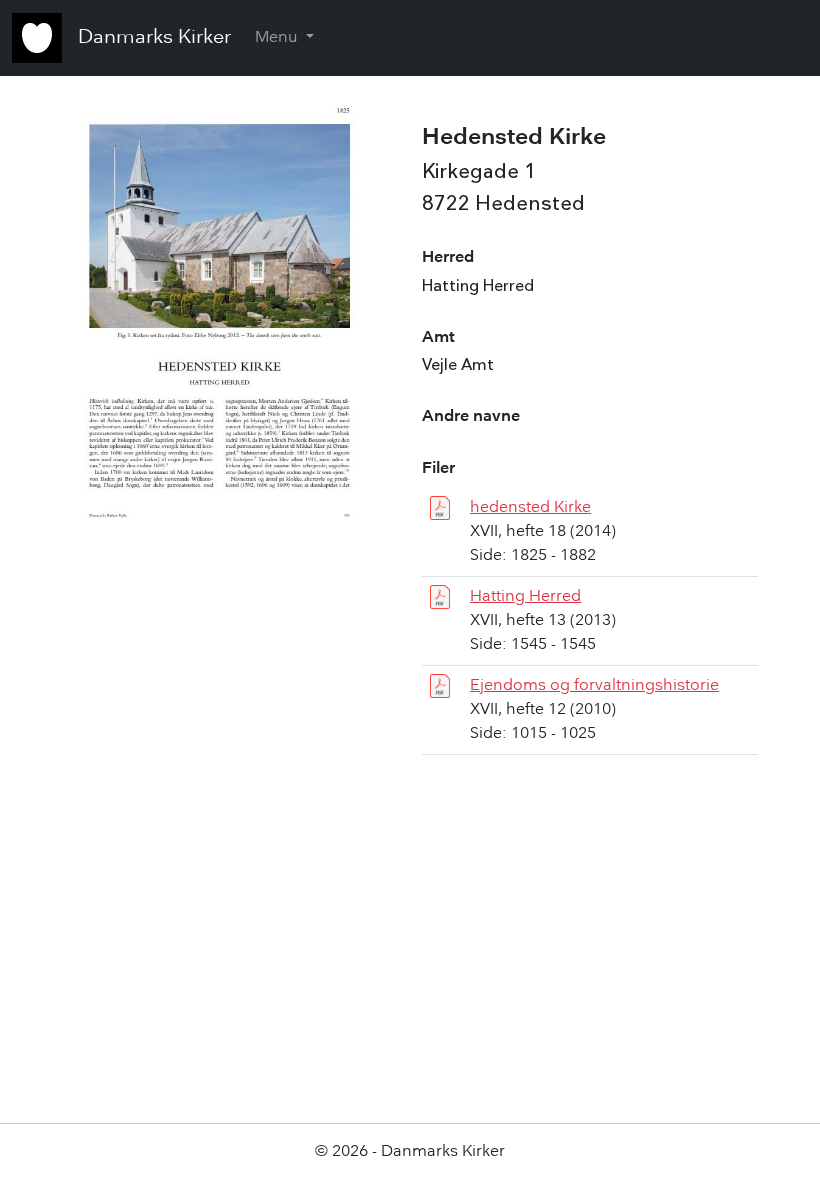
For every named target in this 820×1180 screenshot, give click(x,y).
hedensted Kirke (530, 508)
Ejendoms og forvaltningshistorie (594, 686)
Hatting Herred (525, 597)
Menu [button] (278, 38)
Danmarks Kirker (154, 38)
